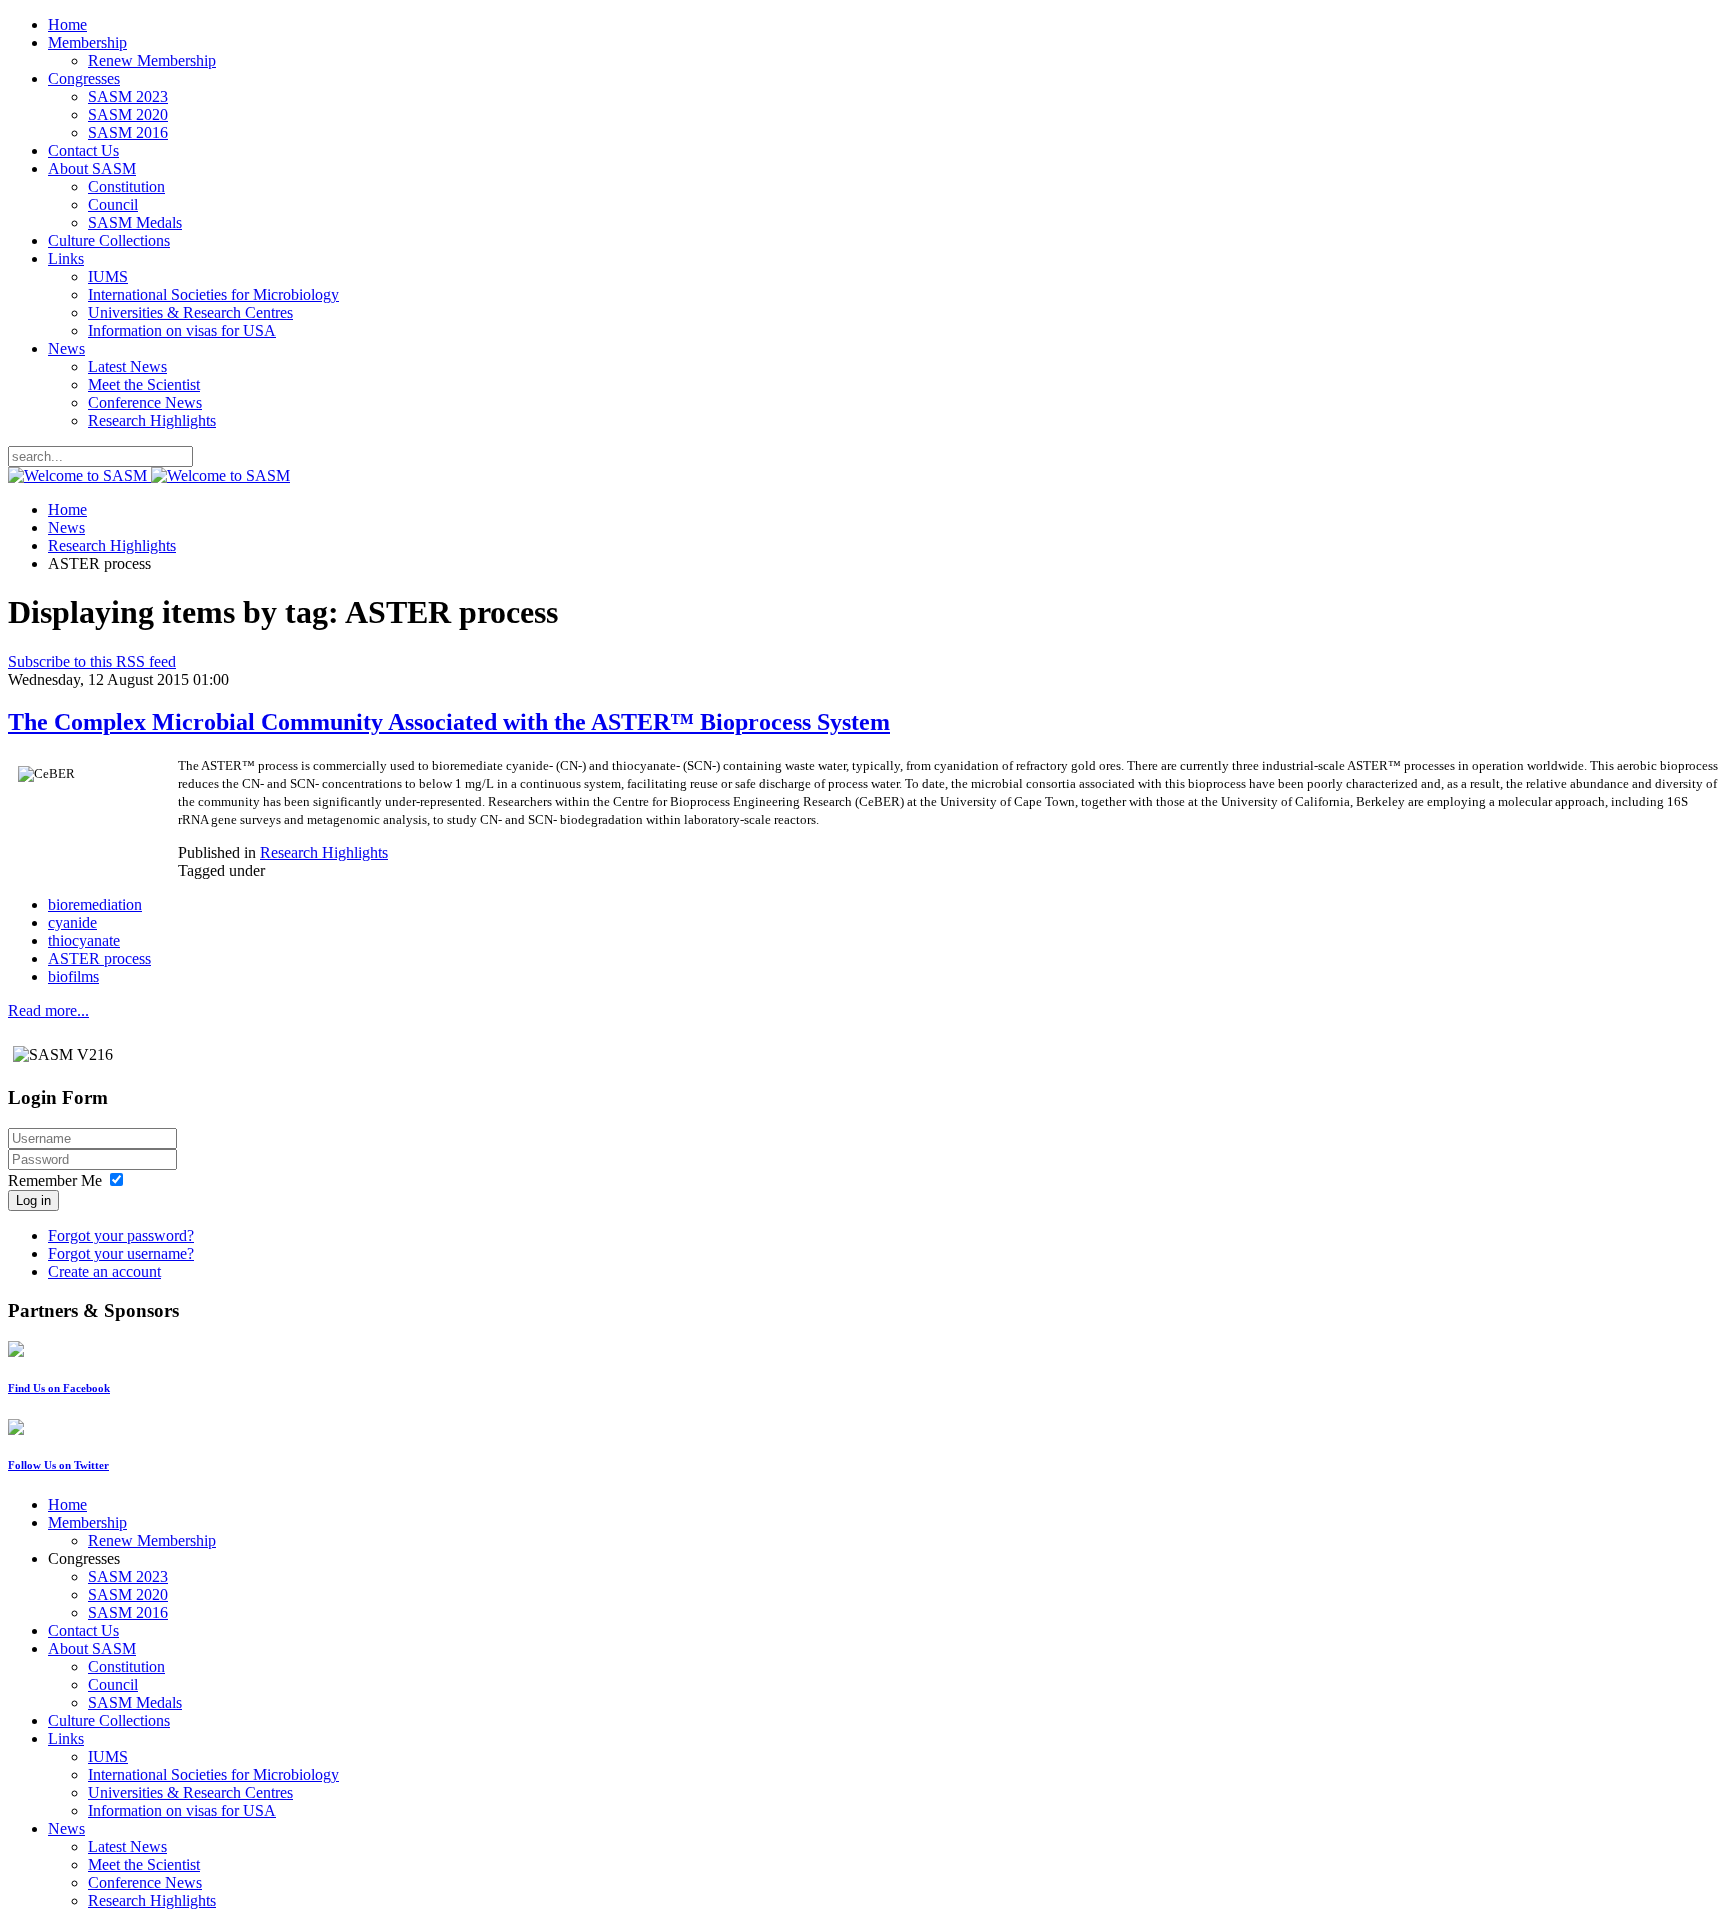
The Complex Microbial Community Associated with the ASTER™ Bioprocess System (449, 722)
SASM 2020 (128, 114)
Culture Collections (109, 240)
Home (67, 24)
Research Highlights (152, 420)
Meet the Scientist (144, 384)
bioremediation (95, 904)
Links (66, 258)
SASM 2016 (128, 132)
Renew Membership (152, 60)
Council (113, 204)
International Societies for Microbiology (213, 294)
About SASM (92, 168)
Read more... (48, 1010)
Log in (33, 1200)
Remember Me (55, 1180)
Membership (87, 42)
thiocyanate (84, 940)
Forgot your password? (121, 1235)
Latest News (127, 366)
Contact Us (83, 150)
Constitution (126, 186)
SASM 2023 (128, 96)
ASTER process (99, 958)
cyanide (72, 922)
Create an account (104, 1271)
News (66, 348)
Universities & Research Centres (190, 312)
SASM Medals (135, 222)
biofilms (73, 976)
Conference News (145, 402)
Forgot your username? (121, 1253)
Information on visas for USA (182, 330)
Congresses (84, 78)
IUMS (108, 276)
